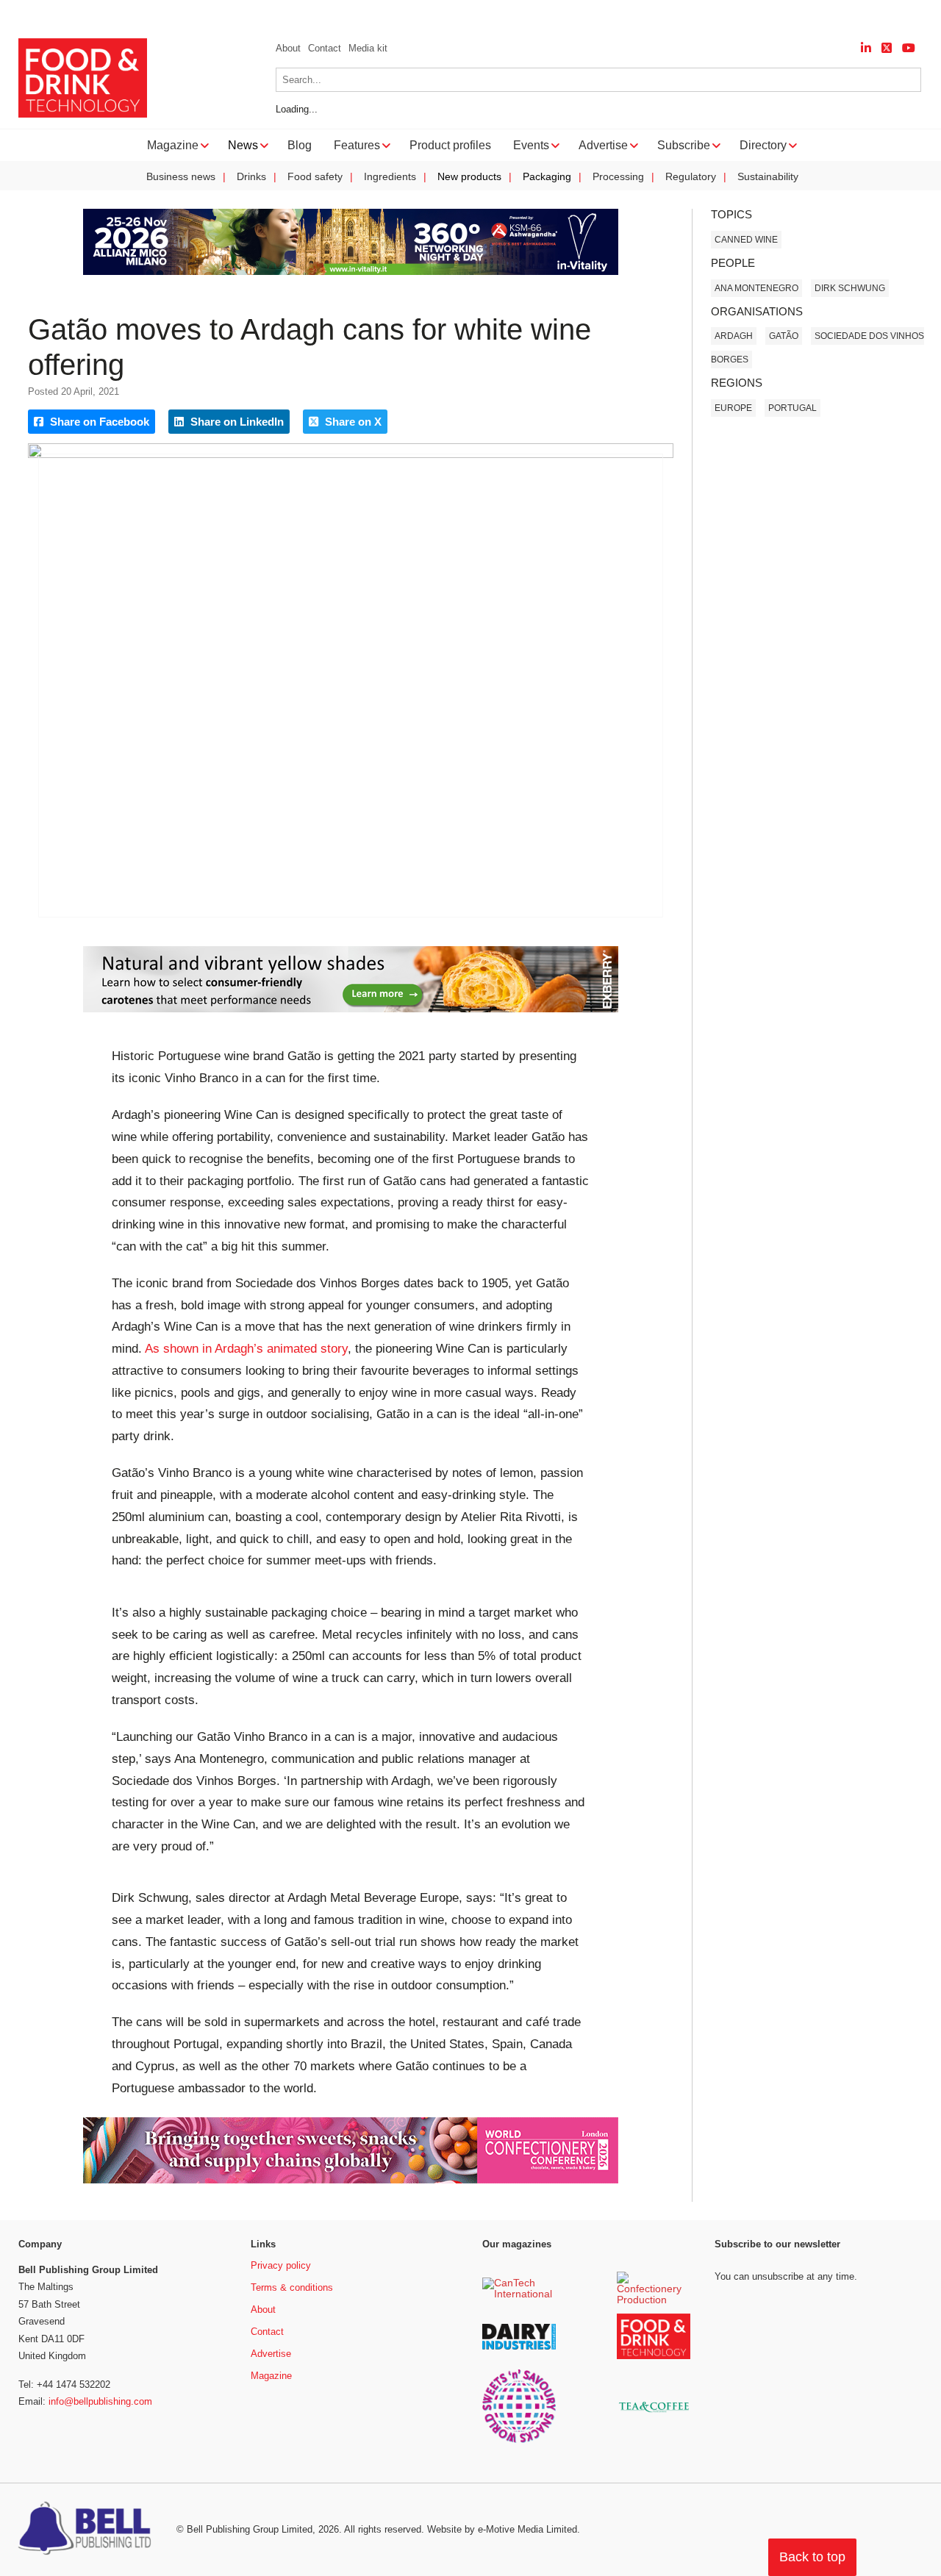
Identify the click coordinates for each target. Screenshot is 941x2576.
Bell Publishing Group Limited (250, 2529)
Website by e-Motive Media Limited (502, 2529)
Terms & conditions (292, 2287)
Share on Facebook (98, 422)
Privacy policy (281, 2265)
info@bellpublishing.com (100, 2401)
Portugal (792, 408)
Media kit (368, 48)
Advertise (271, 2354)
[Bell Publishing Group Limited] (88, 2530)
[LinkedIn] (866, 48)
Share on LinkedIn (236, 422)
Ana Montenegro (756, 288)
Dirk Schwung (850, 288)
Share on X (352, 422)
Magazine (271, 2376)
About (288, 48)
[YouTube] (909, 48)
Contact (325, 48)
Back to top (812, 2557)
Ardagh (734, 336)
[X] (887, 48)
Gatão (784, 336)
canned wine (746, 240)
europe (733, 408)
